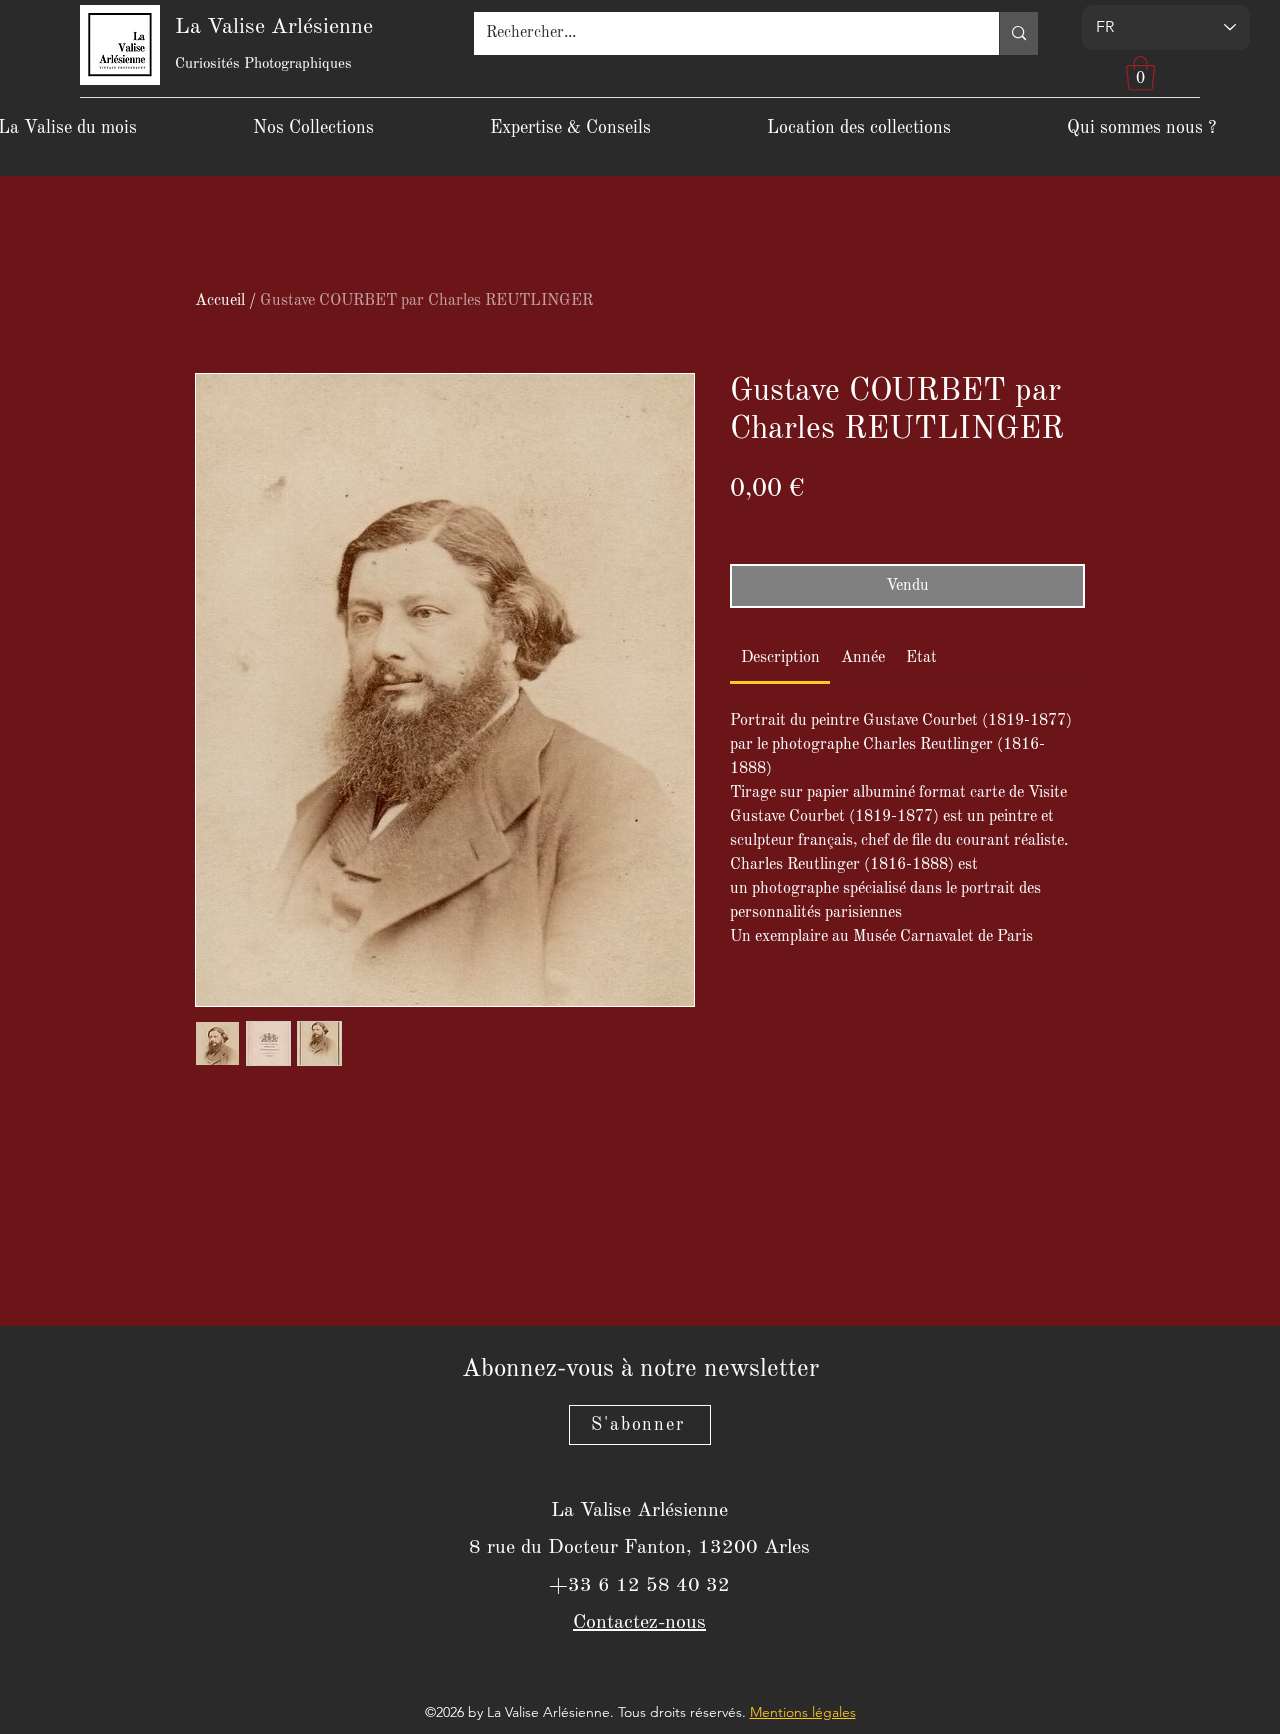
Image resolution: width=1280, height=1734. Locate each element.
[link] (780, 658)
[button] (1140, 73)
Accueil (220, 301)
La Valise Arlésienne (274, 27)
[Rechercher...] (1018, 33)
